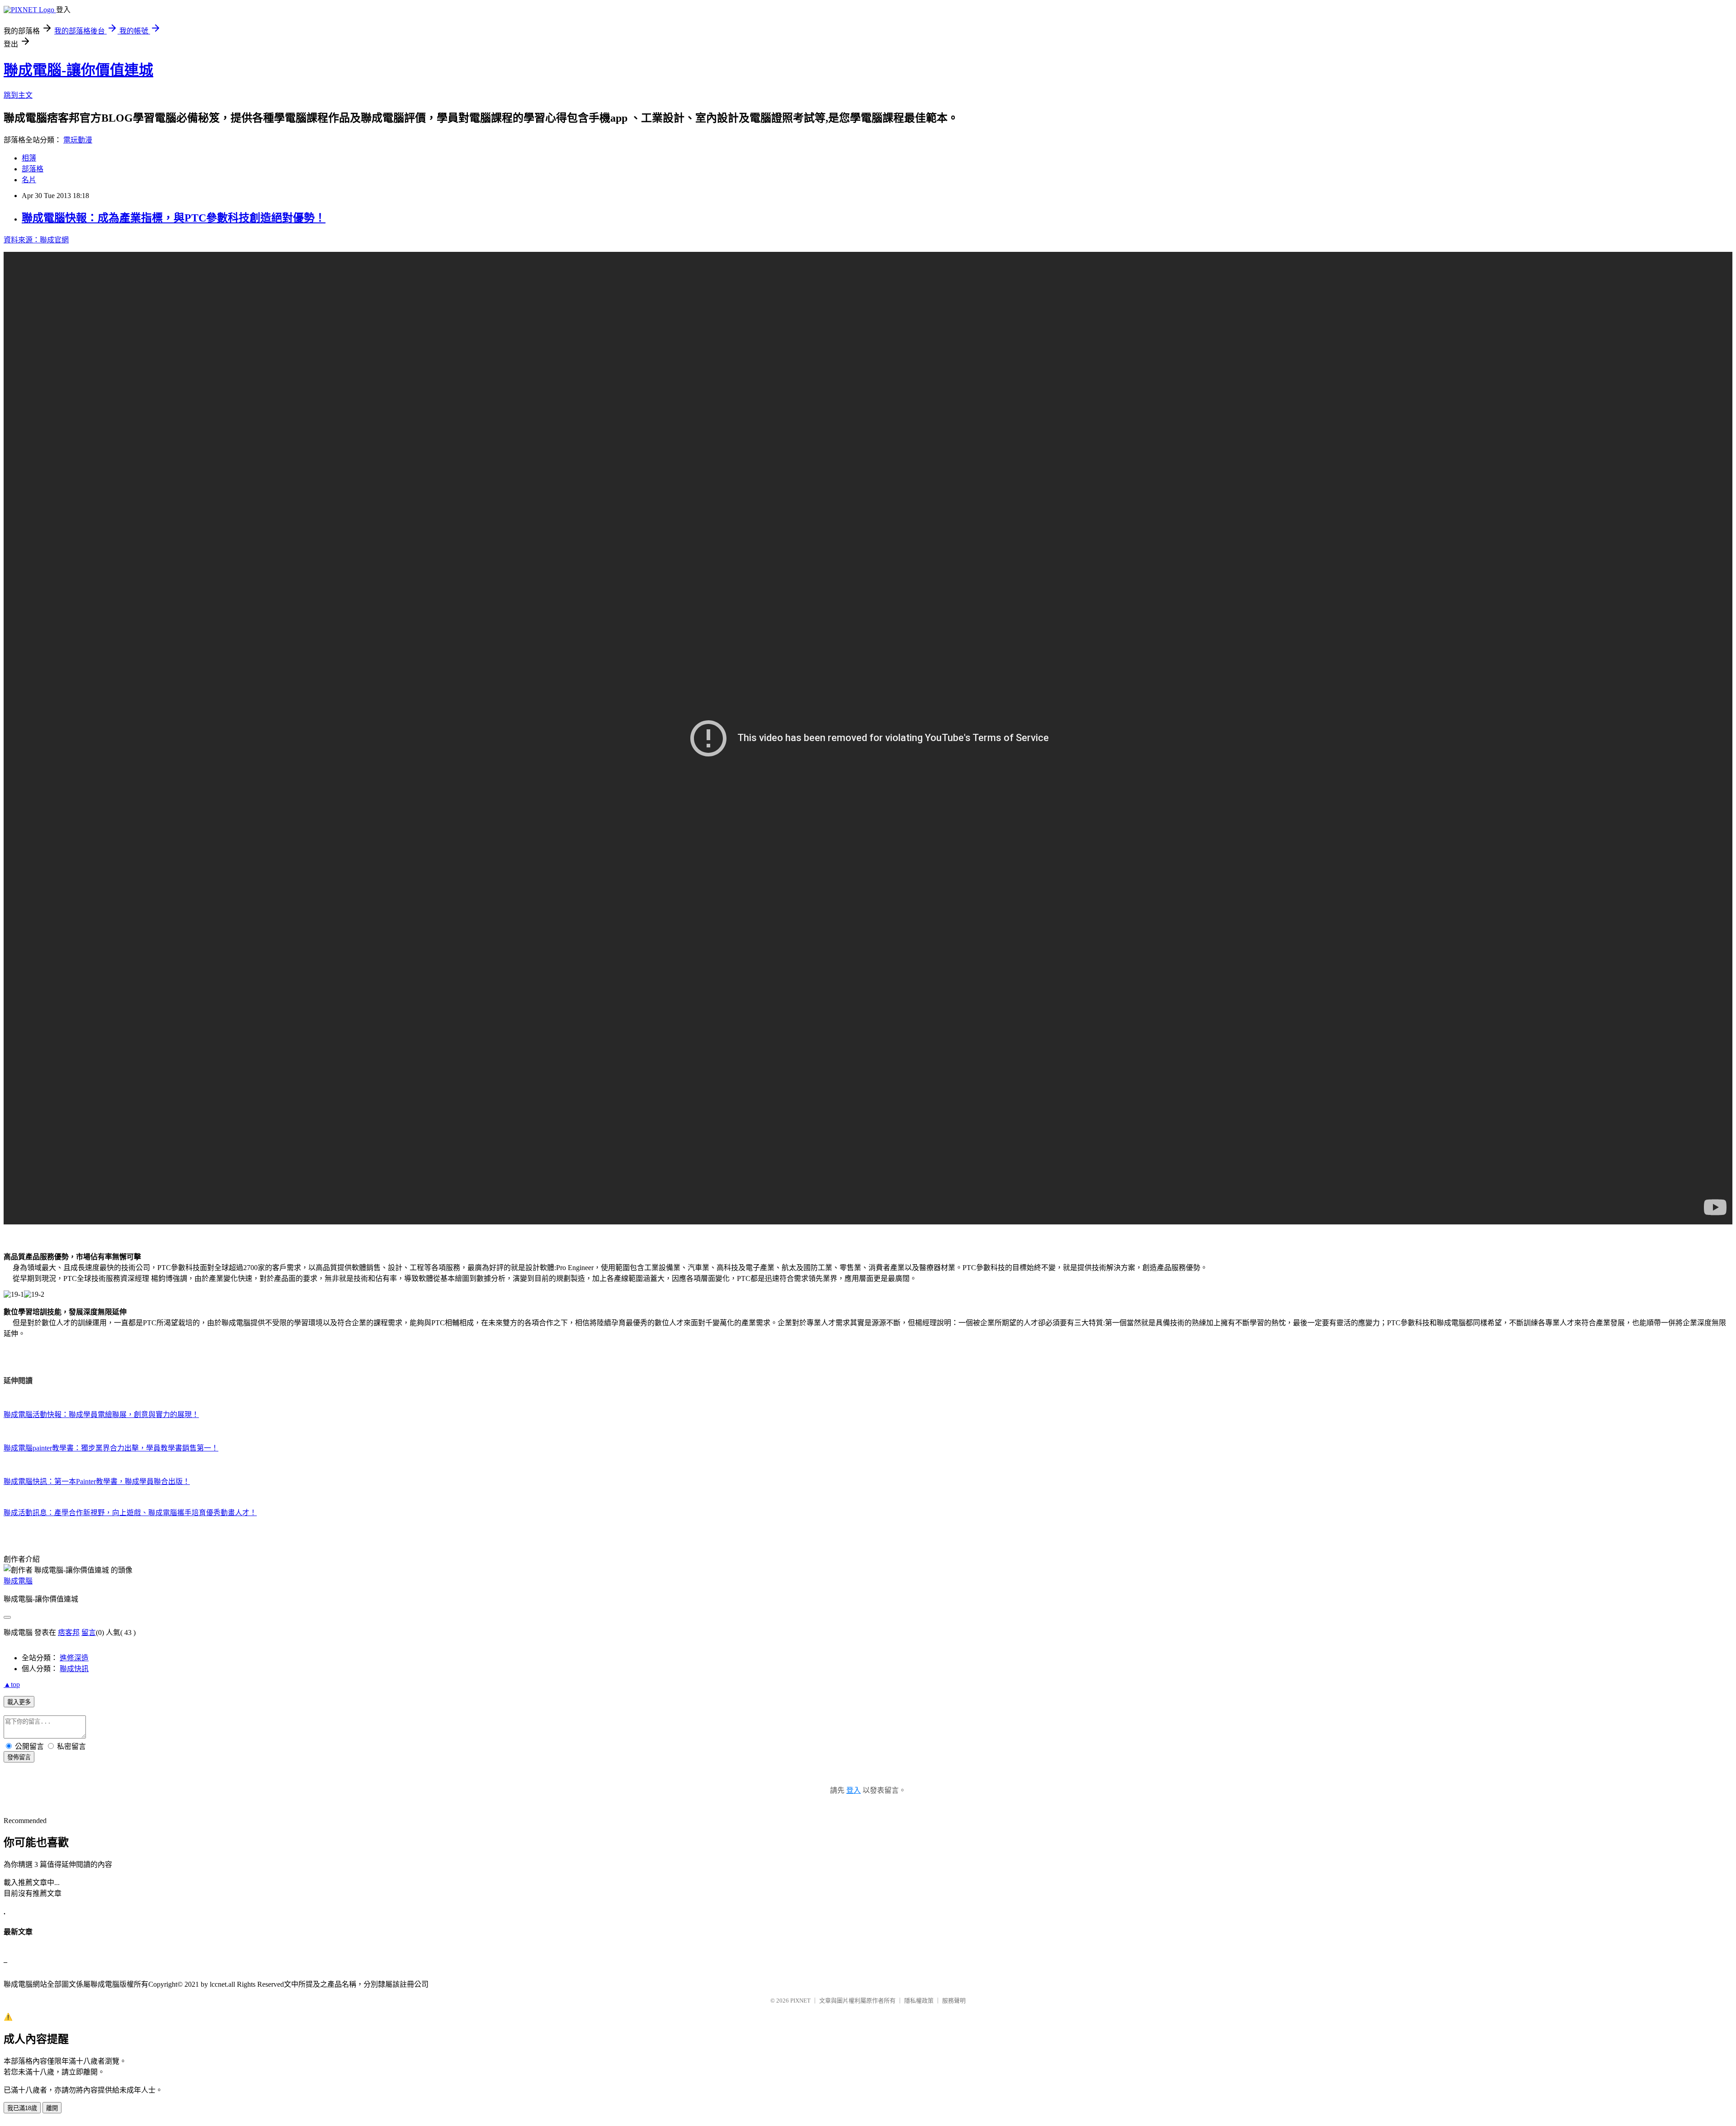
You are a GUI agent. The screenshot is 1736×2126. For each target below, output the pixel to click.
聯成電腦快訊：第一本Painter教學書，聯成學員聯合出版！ (97, 1481)
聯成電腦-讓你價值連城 (78, 70)
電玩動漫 (78, 140)
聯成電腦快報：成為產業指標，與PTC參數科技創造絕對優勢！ (174, 218)
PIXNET (800, 2001)
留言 (89, 1632)
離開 (52, 2108)
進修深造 (74, 1658)
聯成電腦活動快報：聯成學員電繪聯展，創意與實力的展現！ (101, 1415)
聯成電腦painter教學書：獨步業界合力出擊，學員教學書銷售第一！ (111, 1448)
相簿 (29, 158)
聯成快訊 (74, 1669)
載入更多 (19, 1702)
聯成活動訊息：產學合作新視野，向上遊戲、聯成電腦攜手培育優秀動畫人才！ (130, 1513)
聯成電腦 (18, 1581)
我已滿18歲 (22, 2108)
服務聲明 (954, 2001)
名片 (29, 180)
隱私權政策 (919, 2001)
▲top (12, 1684)
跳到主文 (18, 95)
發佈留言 (19, 1757)
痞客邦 (69, 1632)
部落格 (33, 169)
